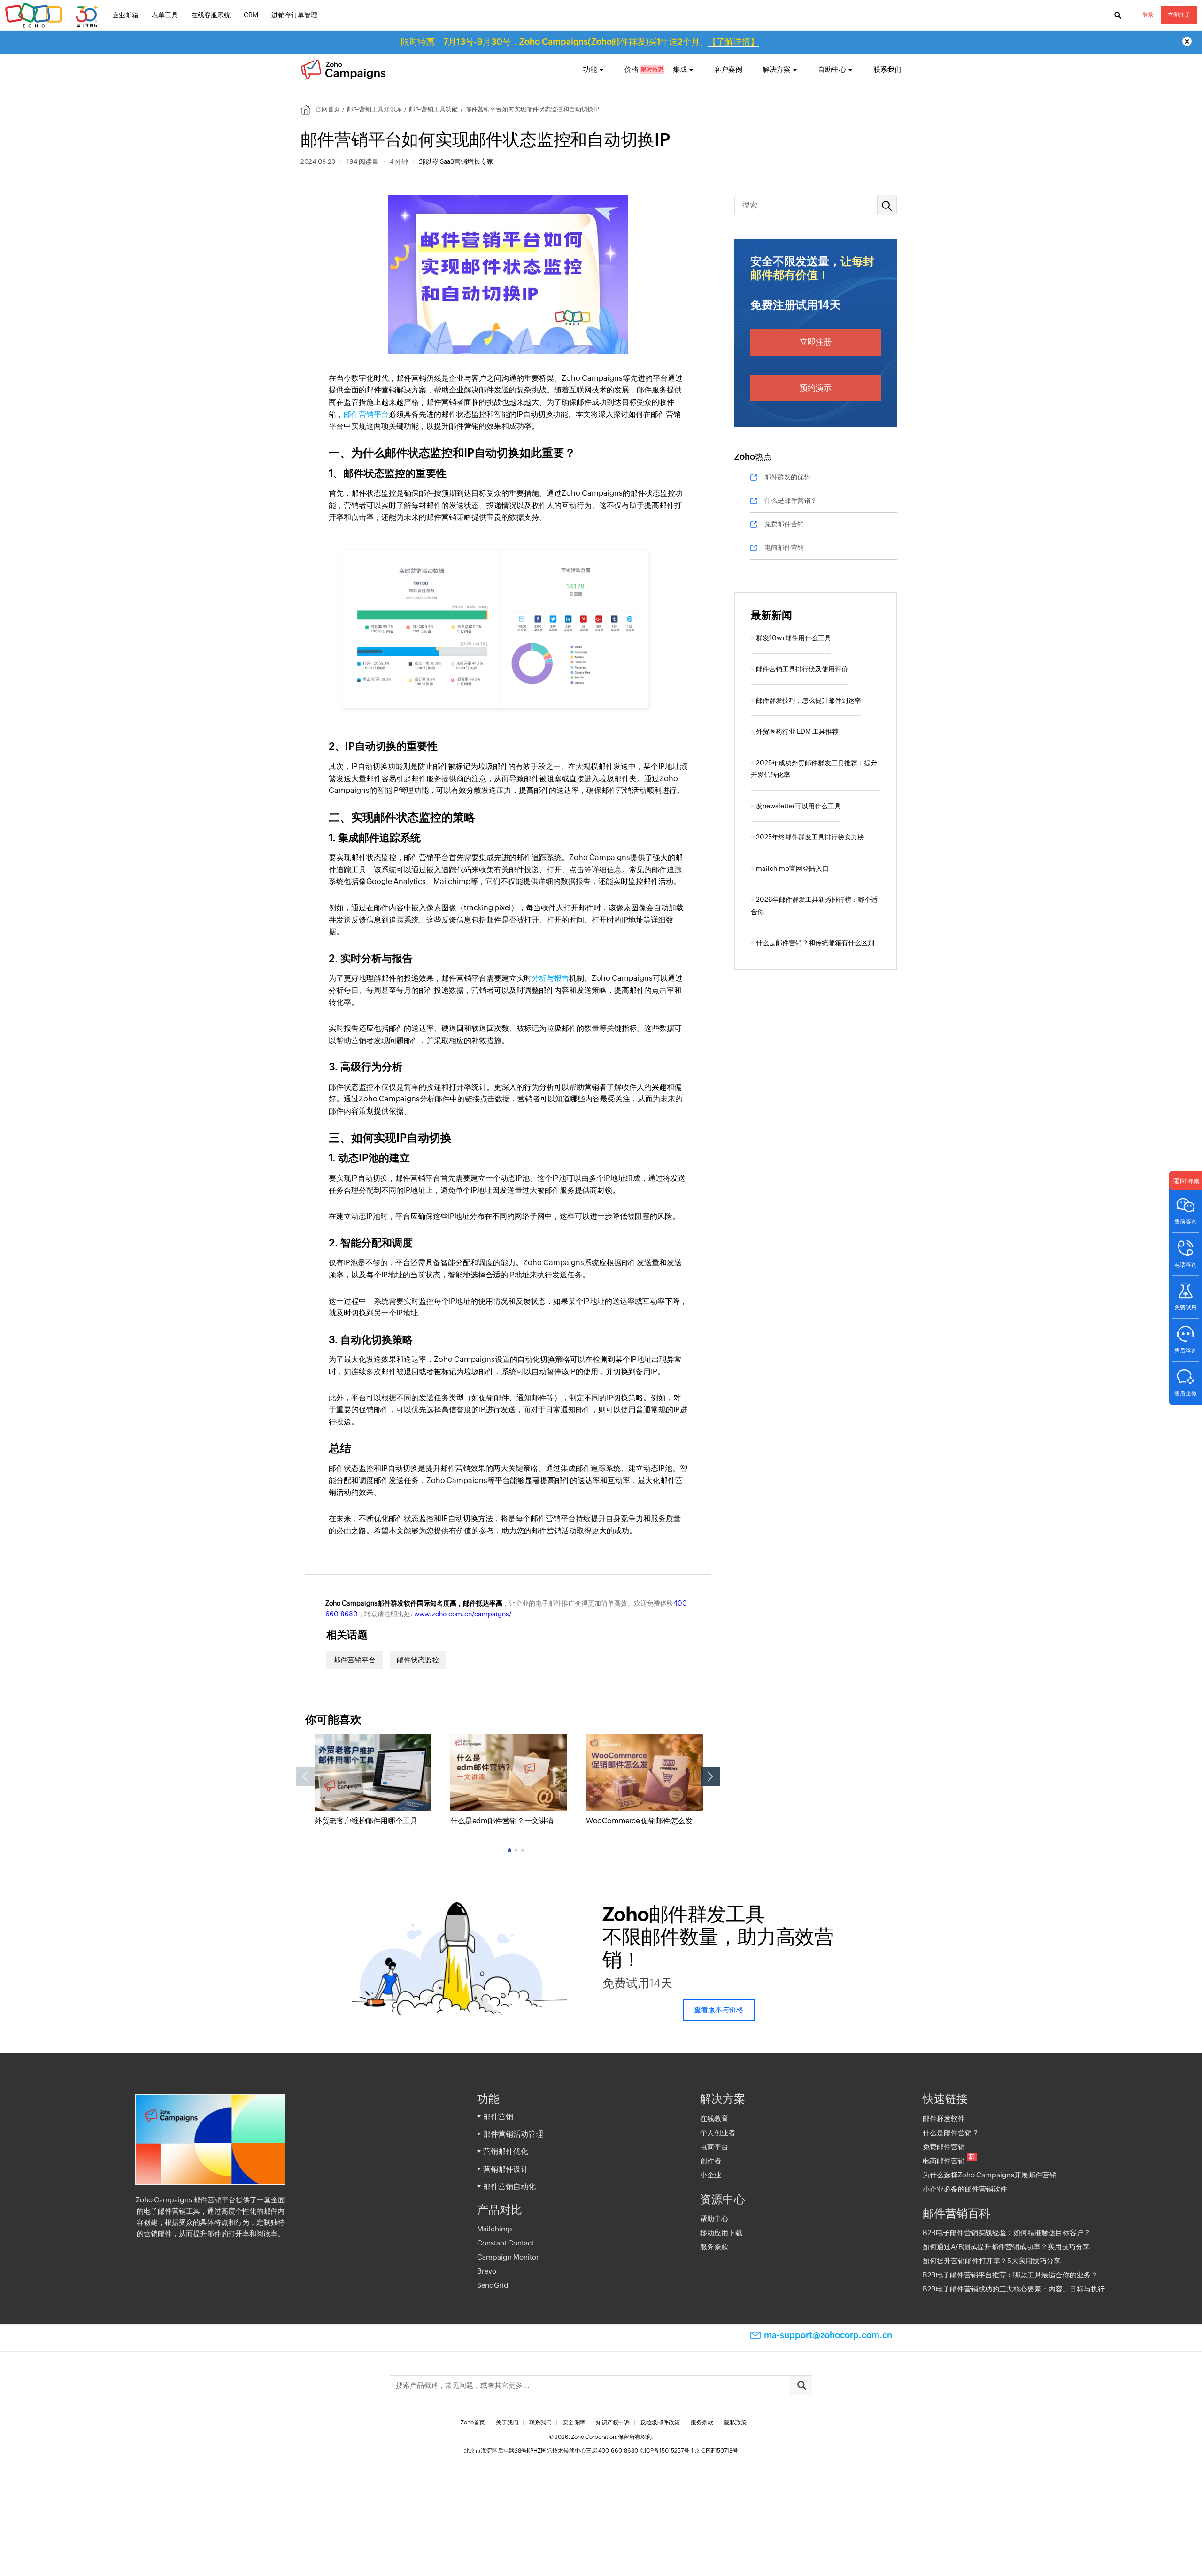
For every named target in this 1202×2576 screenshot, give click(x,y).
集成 (680, 69)
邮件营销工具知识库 (374, 109)
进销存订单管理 (294, 15)
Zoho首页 (473, 2422)
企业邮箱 (125, 15)
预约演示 (816, 388)
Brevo (487, 2271)
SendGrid (493, 2285)
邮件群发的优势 (787, 477)
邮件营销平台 (366, 414)
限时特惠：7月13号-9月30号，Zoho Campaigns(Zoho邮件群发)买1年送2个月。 (580, 42)
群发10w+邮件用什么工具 (794, 638)
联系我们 (887, 69)
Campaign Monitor (508, 2257)
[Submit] (801, 2385)
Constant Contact (506, 2243)
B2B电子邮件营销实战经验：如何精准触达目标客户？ (1007, 2233)
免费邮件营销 (784, 524)
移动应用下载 (721, 2233)
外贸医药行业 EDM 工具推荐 (797, 731)
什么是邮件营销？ (791, 500)
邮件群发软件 (944, 2118)
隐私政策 (735, 2422)
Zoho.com (53, 15)
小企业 (711, 2175)
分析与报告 (550, 978)
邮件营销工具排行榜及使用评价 (802, 669)
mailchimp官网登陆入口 (792, 869)
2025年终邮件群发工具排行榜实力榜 (810, 837)
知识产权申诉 (613, 2422)
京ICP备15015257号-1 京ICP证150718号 (689, 2451)
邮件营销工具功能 (433, 109)
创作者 (711, 2161)
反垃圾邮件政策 (660, 2422)
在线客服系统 (211, 15)
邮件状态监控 (418, 1660)
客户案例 (728, 69)
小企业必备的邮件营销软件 (965, 2189)
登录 (1148, 15)
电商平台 (714, 2147)
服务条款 (714, 2247)
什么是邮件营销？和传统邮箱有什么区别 (815, 943)
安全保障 (574, 2422)
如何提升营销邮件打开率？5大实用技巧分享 (992, 2261)
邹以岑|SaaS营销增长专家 (456, 161)
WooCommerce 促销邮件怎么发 (639, 1821)
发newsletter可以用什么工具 (798, 806)
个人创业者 (718, 2133)
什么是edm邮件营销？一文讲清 (502, 1821)
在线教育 (714, 2118)
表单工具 (165, 15)
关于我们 (507, 2422)
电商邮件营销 (784, 547)
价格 (632, 69)
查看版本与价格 (719, 2010)
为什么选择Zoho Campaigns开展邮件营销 (990, 2175)
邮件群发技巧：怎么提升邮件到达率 (809, 700)
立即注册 (1179, 15)
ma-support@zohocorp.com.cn (828, 2335)
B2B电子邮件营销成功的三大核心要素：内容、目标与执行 (1014, 2289)
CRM (251, 15)
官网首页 (328, 109)
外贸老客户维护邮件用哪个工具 (366, 1821)
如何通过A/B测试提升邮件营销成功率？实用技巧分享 (1006, 2247)
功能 (590, 69)
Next (711, 1776)
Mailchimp (495, 2229)
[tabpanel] (373, 1780)
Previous (305, 1776)
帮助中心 (714, 2218)
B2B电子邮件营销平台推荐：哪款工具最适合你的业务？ (1010, 2275)
